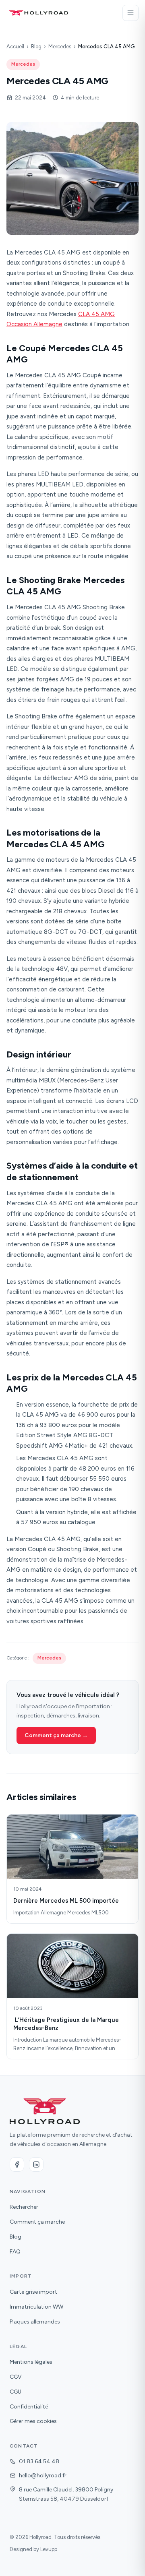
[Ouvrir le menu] (130, 13)
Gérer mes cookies (33, 2421)
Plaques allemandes (35, 2322)
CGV (16, 2377)
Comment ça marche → (56, 1735)
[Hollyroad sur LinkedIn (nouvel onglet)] (36, 2164)
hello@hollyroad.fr (43, 2476)
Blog (36, 47)
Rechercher (24, 2207)
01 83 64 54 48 (39, 2461)
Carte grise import (33, 2292)
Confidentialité (29, 2407)
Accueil (15, 47)
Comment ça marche (37, 2222)
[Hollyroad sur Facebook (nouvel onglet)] (17, 2164)
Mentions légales (31, 2362)
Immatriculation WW (36, 2307)
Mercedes (60, 47)
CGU (16, 2392)
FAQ (15, 2252)
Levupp (49, 2549)
